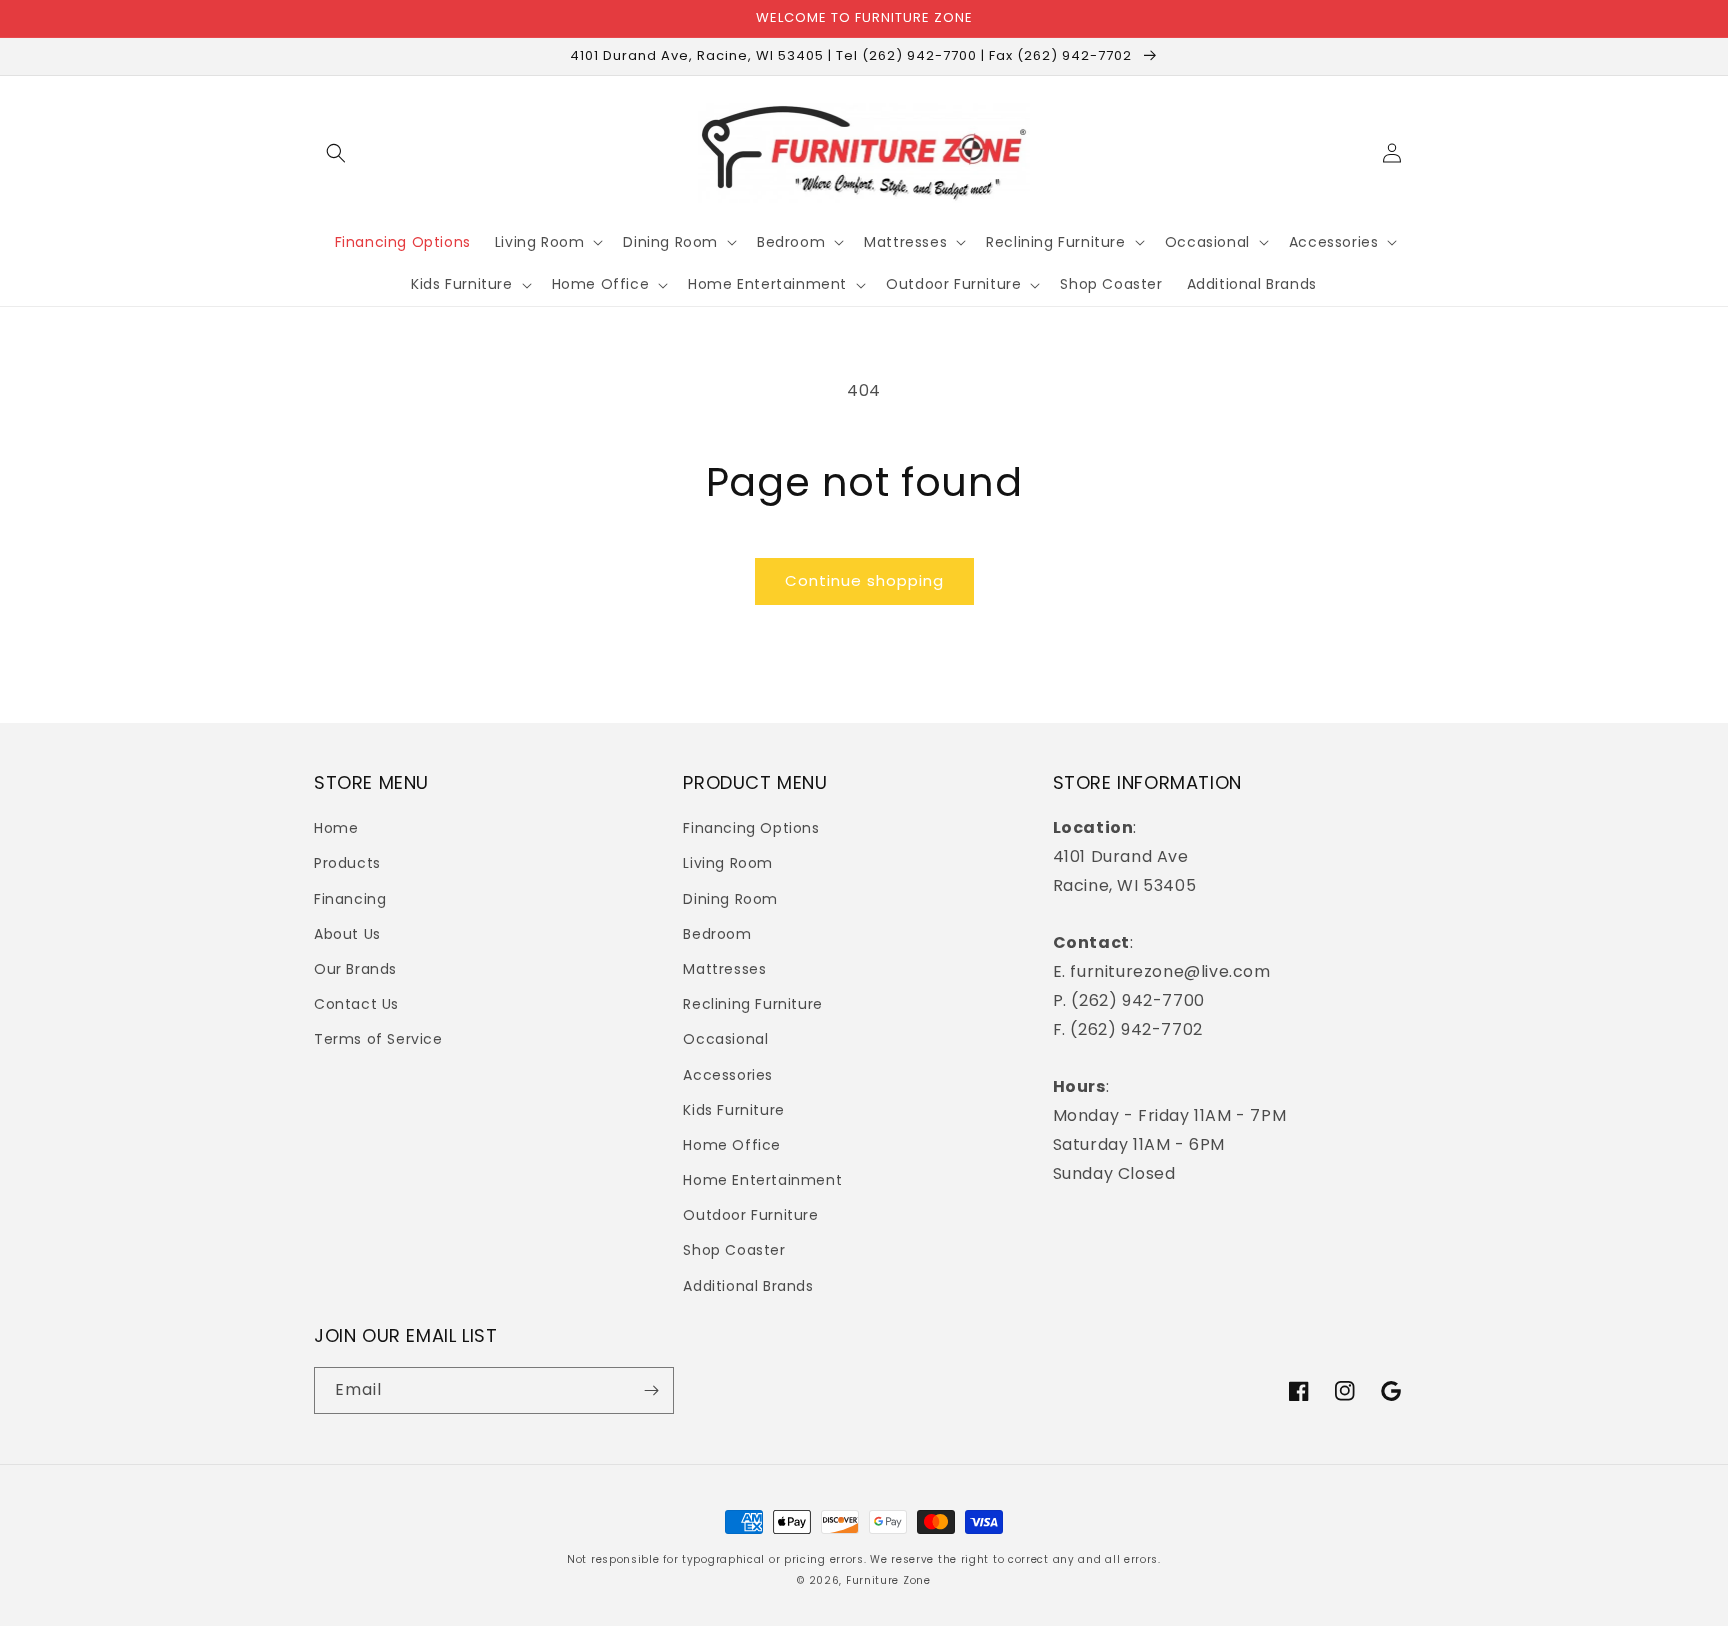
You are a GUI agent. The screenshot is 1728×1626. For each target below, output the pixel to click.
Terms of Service (378, 1039)
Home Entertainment (762, 1180)
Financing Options (751, 828)
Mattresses (724, 969)
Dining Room (730, 899)
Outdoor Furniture (750, 1215)
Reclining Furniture (752, 1004)
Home (336, 828)
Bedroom (717, 934)
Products (347, 863)
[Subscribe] (651, 1390)
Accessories (728, 1075)
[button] (336, 153)
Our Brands (355, 969)
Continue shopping (864, 580)
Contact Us (356, 1004)
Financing (350, 899)
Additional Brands (748, 1286)
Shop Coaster (734, 1250)
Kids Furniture (733, 1110)
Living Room (728, 863)
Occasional (725, 1039)
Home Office (732, 1145)
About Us (347, 934)
